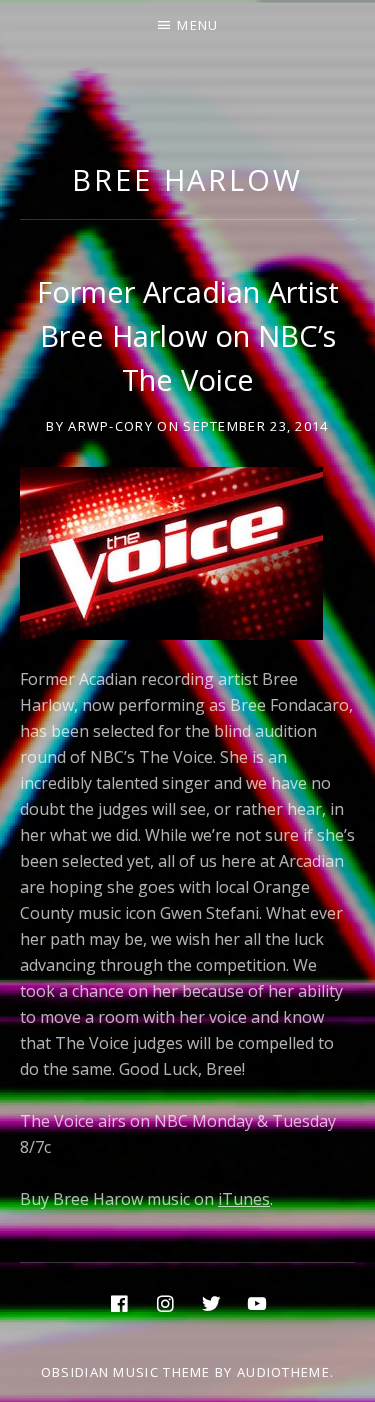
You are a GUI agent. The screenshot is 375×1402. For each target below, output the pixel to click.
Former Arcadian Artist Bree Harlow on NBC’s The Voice (188, 335)
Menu (197, 25)
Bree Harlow (187, 179)
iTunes (244, 1199)
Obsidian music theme (126, 1372)
